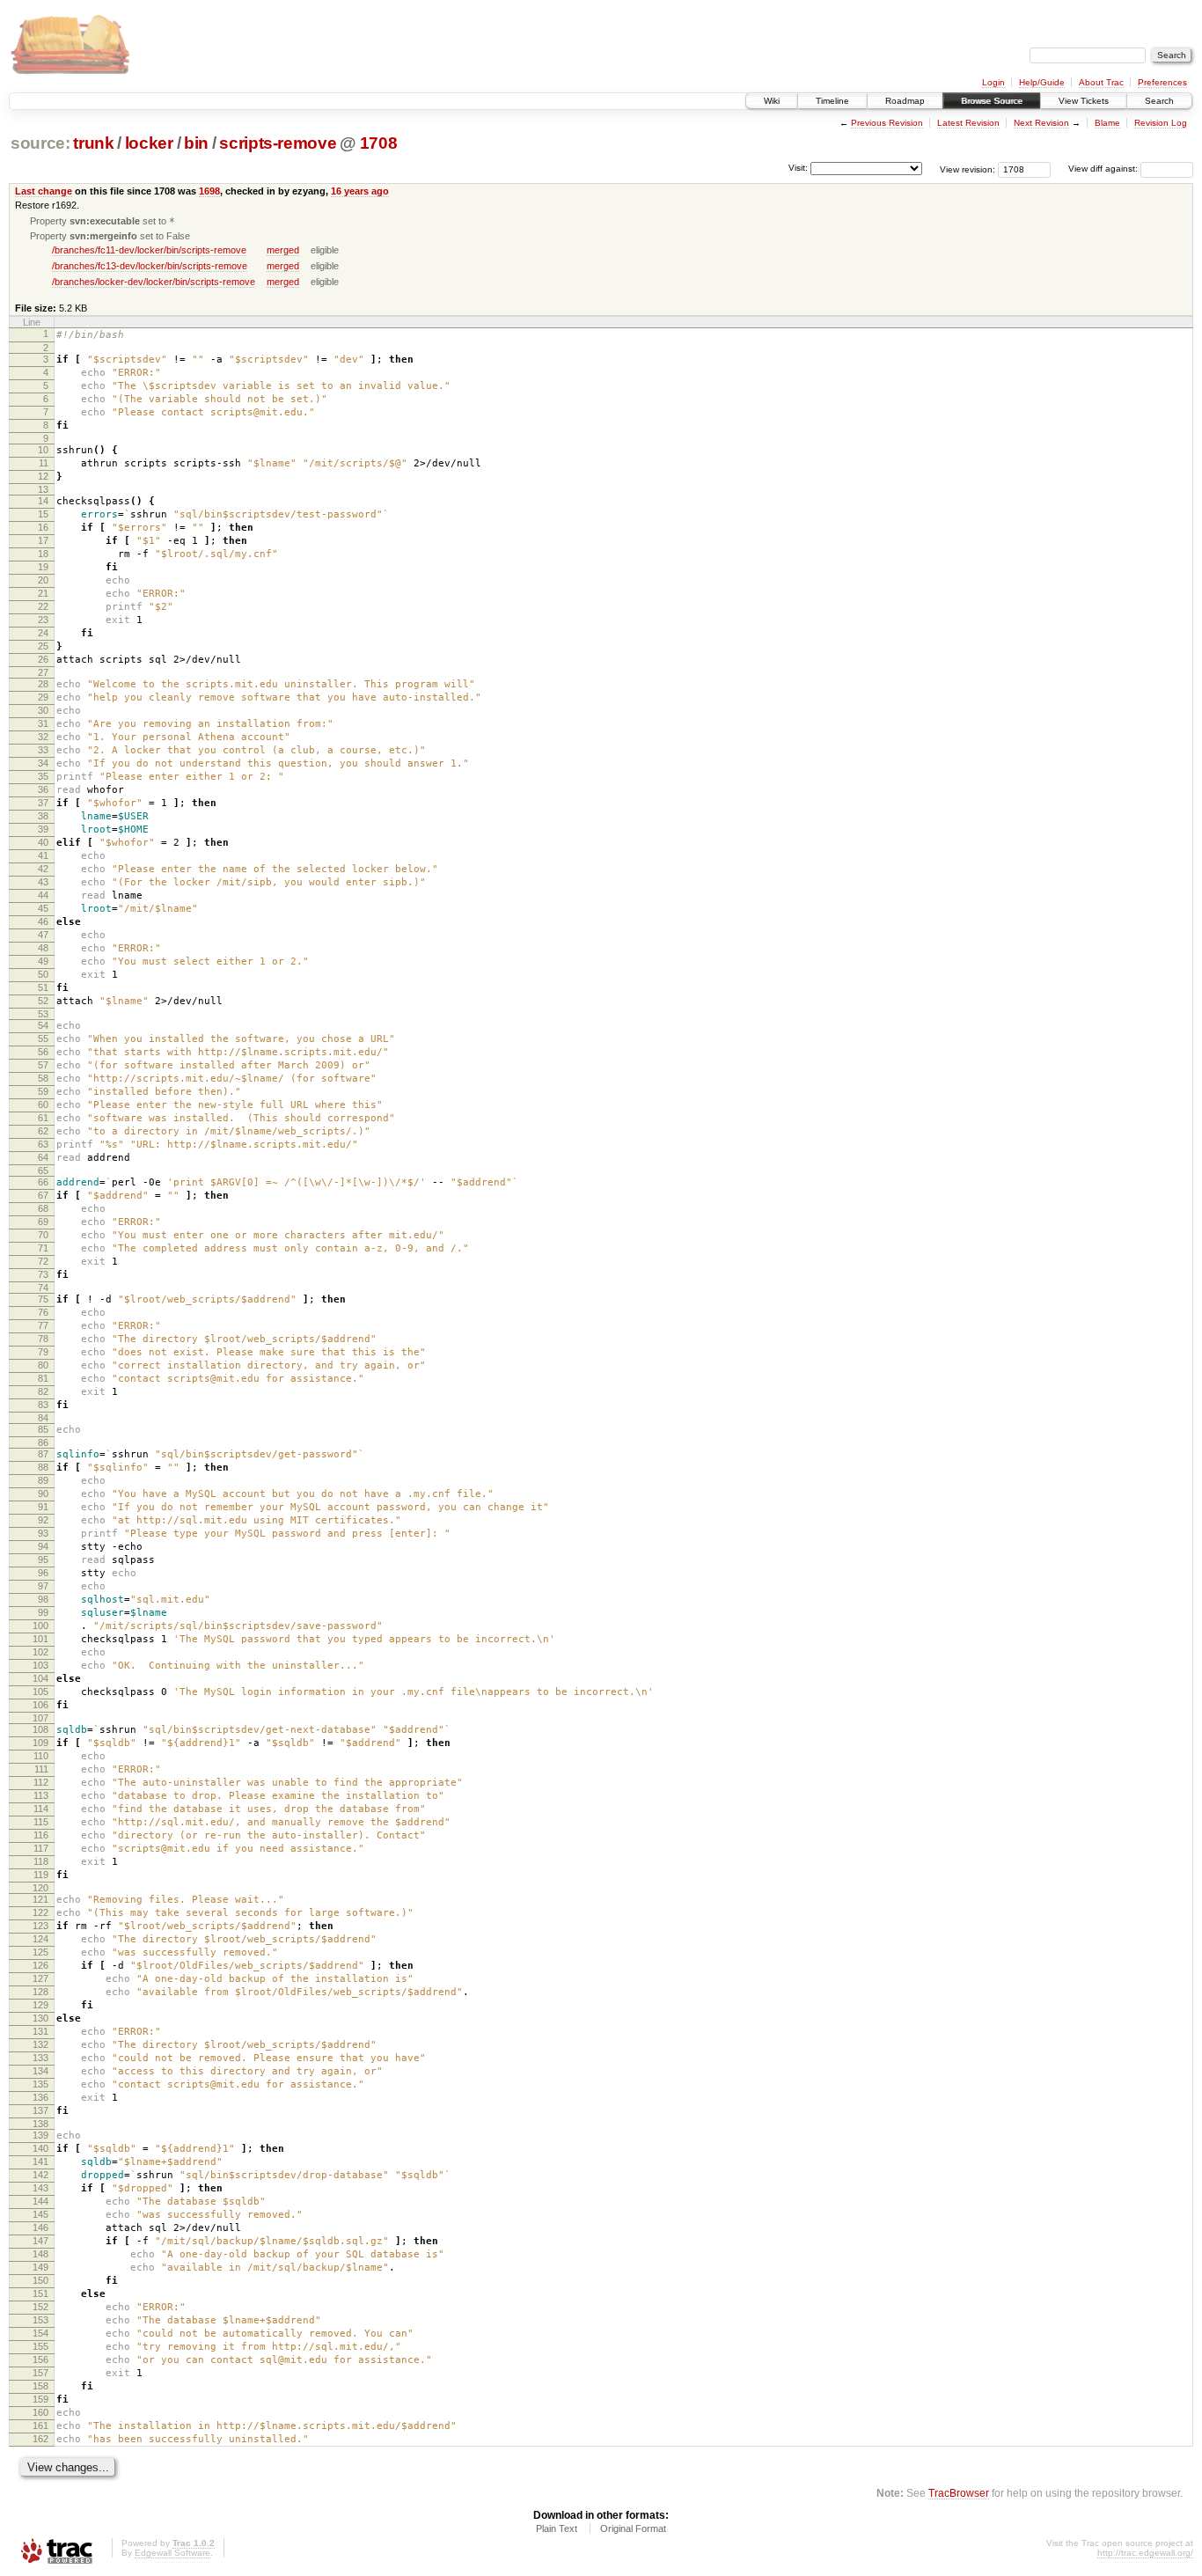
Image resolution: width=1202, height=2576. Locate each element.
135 (40, 2084)
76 (43, 1312)
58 (43, 1078)
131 (40, 2031)
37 (43, 803)
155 (40, 2346)
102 (40, 1652)
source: (40, 143)
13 (43, 489)
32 (43, 737)
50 (43, 974)
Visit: (798, 168)
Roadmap (905, 101)
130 (40, 2018)
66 (43, 1182)
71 (43, 1248)
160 (40, 2412)
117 (41, 1848)
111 (41, 1769)
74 (43, 1288)
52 (43, 1001)
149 (40, 2267)
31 (43, 723)
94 (43, 1546)
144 (40, 2201)
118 (41, 1861)
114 (41, 1809)
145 (40, 2214)
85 (43, 1429)
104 (40, 1678)
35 (43, 776)
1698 (209, 191)
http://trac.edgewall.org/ (1145, 2553)
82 (43, 1391)
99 (43, 1612)
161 (40, 2426)
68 (43, 1208)
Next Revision (1041, 123)
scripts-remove (278, 143)
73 (43, 1274)
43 (43, 882)
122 (40, 1912)
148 (40, 2254)
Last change (44, 191)
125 (40, 1952)
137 (40, 2110)
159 (40, 2399)
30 (43, 710)
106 (40, 1705)
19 (43, 567)
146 (40, 2227)
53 (43, 1014)
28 (43, 684)
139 (40, 2135)
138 (40, 2124)
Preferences (1162, 82)
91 (43, 1507)
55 (43, 1038)
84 (43, 1418)
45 (43, 908)
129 (40, 2005)
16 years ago (360, 191)
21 (43, 593)
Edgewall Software (172, 2553)
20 (43, 580)
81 (43, 1378)
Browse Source (992, 101)
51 (43, 987)
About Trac (1101, 82)
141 (40, 2161)
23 (43, 620)
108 (40, 1729)
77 (43, 1325)
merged (283, 250)
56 (43, 1052)
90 (43, 1493)
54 (43, 1025)
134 (40, 2071)
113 (41, 1795)
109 (40, 1743)
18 (43, 554)
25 (43, 646)
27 (43, 672)
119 (41, 1875)
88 (43, 1467)
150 (40, 2280)
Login (993, 82)
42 (43, 869)
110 (41, 1756)
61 (43, 1118)
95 (43, 1560)
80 (43, 1365)
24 (43, 633)
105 (40, 1692)
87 (43, 1454)
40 (43, 842)
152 (40, 2307)
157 (40, 2373)
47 (43, 935)
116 (41, 1835)
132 (40, 2044)
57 (43, 1065)
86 (43, 1442)
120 (40, 1888)
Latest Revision (968, 123)
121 (40, 1899)
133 (40, 2058)
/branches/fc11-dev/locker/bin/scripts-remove (149, 250)
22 (43, 606)
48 (43, 948)
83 (43, 1405)
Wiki (772, 101)
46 (43, 921)
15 (43, 514)
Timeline (832, 101)
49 (43, 961)
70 (43, 1235)
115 (41, 1822)
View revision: (967, 169)
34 (43, 763)
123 (40, 1926)
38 (43, 816)
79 (43, 1352)
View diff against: (1104, 169)
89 (43, 1480)
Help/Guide (1042, 82)
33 (43, 750)
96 (43, 1573)
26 (43, 659)
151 (40, 2293)
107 (40, 1718)
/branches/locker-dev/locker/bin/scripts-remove (154, 282)
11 (44, 463)
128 (40, 1992)
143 (40, 2188)
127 (40, 1978)
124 (40, 1939)
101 (40, 1639)
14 (43, 501)
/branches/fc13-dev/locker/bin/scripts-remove (150, 266)
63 (43, 1144)
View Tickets (1084, 101)
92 (43, 1520)
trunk (93, 143)
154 (40, 2333)
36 (43, 789)
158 (40, 2386)
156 (40, 2359)
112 (41, 1782)
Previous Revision (887, 123)
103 (40, 1665)
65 (43, 1171)
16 (43, 527)
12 (43, 476)
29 (43, 697)
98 (43, 1599)
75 (43, 1299)
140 (40, 2148)
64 (43, 1157)
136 (40, 2097)
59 (43, 1091)
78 (43, 1339)
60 (43, 1105)
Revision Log (1161, 123)
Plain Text (557, 2528)
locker (149, 143)
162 (40, 2439)
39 (43, 829)
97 (43, 1586)
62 (43, 1131)
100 (40, 1626)
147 (40, 2241)
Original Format (633, 2528)
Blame (1107, 123)
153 (40, 2320)
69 (43, 1222)
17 (43, 540)
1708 (379, 143)
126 (40, 1965)
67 (43, 1195)
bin (196, 143)
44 (43, 895)
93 (43, 1533)
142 (40, 2175)
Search (1159, 101)
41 (43, 855)
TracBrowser (959, 2493)
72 (43, 1261)
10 (43, 450)
